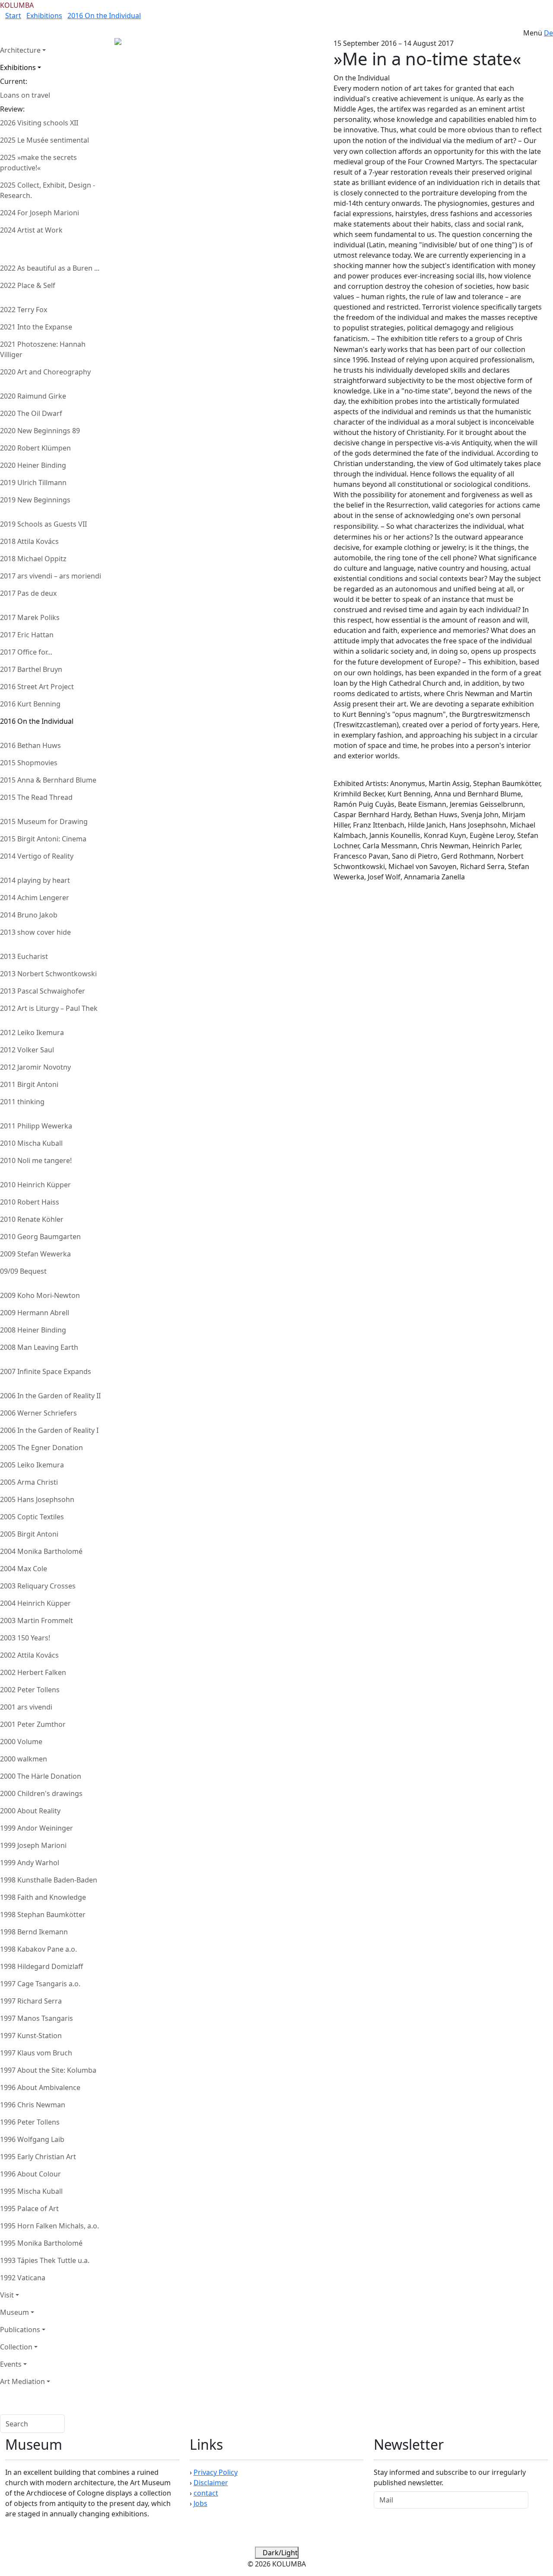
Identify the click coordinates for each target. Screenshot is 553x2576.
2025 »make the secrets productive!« (38, 163)
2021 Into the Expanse (36, 327)
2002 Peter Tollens (30, 1690)
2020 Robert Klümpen (35, 448)
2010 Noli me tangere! (36, 1160)
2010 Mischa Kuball (31, 1143)
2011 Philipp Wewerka (36, 1126)
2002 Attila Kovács (29, 1655)
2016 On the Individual (104, 16)
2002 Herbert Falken (33, 1672)
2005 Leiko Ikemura (32, 1465)
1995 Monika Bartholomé (41, 2243)
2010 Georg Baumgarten (40, 1237)
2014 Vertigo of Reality (37, 856)
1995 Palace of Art (29, 2208)
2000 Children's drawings (41, 1793)
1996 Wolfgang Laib (32, 2139)
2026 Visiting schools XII (39, 123)
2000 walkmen (24, 1759)
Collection (16, 2347)
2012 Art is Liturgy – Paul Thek (49, 1008)
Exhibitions (44, 16)
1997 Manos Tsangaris (37, 2018)
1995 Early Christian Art (38, 2157)
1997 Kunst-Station (31, 2036)
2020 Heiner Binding (33, 465)
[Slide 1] (151, 57)
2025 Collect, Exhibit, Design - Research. (48, 190)
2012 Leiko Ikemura (32, 1032)
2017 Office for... (26, 652)
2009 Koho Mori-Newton (40, 1295)
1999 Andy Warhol (30, 1863)
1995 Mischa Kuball (31, 2191)
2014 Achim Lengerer (35, 898)
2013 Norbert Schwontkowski (48, 974)
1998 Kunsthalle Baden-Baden (49, 1880)
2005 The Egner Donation (41, 1448)
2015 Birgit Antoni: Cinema (43, 839)
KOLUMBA (17, 5)
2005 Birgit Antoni (29, 1534)
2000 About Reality (30, 1811)
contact (206, 2493)
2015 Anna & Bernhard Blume (48, 780)
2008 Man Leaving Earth (39, 1347)
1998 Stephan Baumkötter (43, 1914)
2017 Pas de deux (28, 593)
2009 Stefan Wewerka (35, 1254)
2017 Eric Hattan (27, 635)
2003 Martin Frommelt (37, 1620)
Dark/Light (279, 2553)
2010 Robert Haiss (30, 1202)
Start (13, 16)
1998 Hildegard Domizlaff (41, 1966)
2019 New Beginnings (35, 500)
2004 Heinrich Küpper (35, 1603)
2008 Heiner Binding (33, 1330)
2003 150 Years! (25, 1638)
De (548, 33)
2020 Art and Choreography (45, 372)
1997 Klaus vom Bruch (36, 2053)
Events (11, 2364)
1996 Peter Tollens (30, 2122)
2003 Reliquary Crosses (38, 1586)
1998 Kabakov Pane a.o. (38, 1949)
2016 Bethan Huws (30, 745)
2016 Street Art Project (37, 687)
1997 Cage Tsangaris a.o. (40, 1984)
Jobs (200, 2503)
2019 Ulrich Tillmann (33, 483)
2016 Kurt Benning (30, 704)
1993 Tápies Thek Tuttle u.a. (45, 2260)
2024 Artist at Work (31, 230)
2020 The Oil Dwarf (31, 413)
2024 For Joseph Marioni (40, 213)
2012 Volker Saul (27, 1050)
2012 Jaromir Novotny (35, 1067)
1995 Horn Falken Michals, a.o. (49, 2226)
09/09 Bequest (23, 1271)
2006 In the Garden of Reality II (50, 1396)
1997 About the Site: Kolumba (48, 2070)
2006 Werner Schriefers (38, 1413)
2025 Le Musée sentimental (44, 140)
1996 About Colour (30, 2174)
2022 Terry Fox (24, 310)
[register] (538, 2500)
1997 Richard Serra (31, 2001)
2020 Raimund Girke (33, 396)
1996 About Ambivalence (40, 2087)
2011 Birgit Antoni (29, 1084)
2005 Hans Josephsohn (37, 1499)
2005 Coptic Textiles (32, 1517)
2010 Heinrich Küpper (35, 1185)
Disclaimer (211, 2483)
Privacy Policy (216, 2472)
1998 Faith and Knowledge (43, 1897)
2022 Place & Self (28, 285)
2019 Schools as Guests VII (43, 524)
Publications (20, 2330)
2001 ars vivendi (26, 1707)
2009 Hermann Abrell (35, 1313)
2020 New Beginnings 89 (40, 431)
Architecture (20, 50)
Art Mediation (22, 2381)
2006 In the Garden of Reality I (49, 1430)
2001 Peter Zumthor (33, 1724)
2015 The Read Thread (36, 797)
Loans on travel (25, 95)
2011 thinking (22, 1102)
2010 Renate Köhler (32, 1219)
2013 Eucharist (24, 956)
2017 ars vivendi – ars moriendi (51, 576)
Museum (14, 2312)
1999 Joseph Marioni (33, 1845)
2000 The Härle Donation (41, 1776)
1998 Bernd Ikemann (34, 1932)
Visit (7, 2295)
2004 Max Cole (24, 1569)
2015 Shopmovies (29, 763)
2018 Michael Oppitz (33, 559)
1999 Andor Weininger (37, 1828)
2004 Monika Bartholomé (41, 1551)
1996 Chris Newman (33, 2105)
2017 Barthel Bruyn (31, 669)
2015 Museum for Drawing (44, 821)
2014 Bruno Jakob (29, 915)
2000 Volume (21, 1742)
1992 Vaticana (23, 2278)
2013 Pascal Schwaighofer (43, 991)
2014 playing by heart (35, 880)
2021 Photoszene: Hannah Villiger (43, 349)
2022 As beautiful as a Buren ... (50, 268)
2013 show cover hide (35, 932)
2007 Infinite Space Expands (46, 1371)
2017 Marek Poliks (30, 617)
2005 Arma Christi (29, 1482)
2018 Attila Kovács (29, 541)
